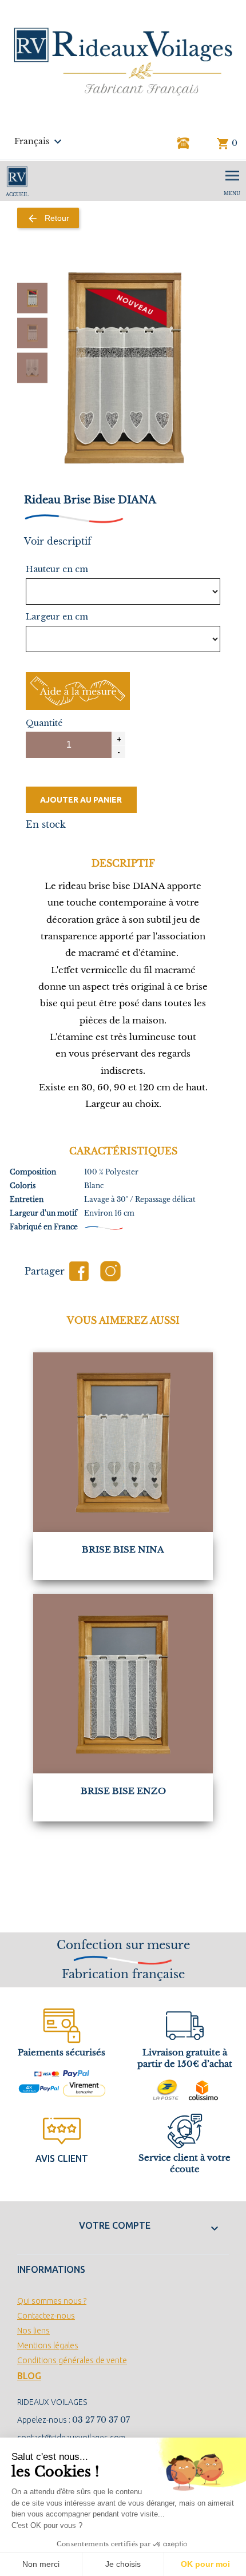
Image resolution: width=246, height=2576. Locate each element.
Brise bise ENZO (123, 1791)
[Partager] (79, 1271)
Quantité (44, 723)
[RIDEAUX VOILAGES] (123, 61)
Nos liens (33, 2331)
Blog (29, 2376)
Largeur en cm (57, 617)
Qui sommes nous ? (52, 2301)
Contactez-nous (46, 2316)
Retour (48, 219)
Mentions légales (48, 2345)
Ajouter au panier (81, 800)
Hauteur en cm (57, 569)
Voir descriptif (58, 541)
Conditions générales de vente (72, 2360)
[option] (32, 298)
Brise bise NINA (123, 1549)
